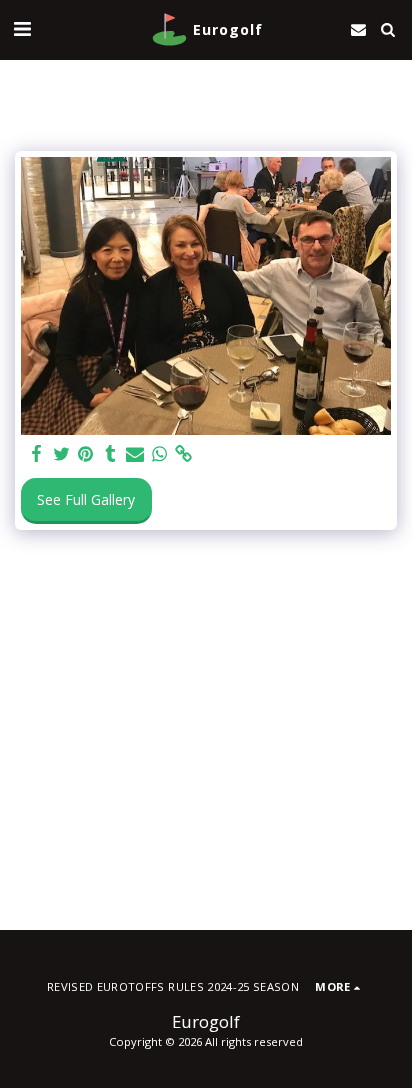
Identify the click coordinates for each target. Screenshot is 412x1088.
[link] (184, 454)
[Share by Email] (135, 454)
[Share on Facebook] (37, 454)
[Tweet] (62, 454)
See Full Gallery (86, 499)
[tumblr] (111, 454)
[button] (22, 28)
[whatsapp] (160, 454)
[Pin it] (86, 454)
